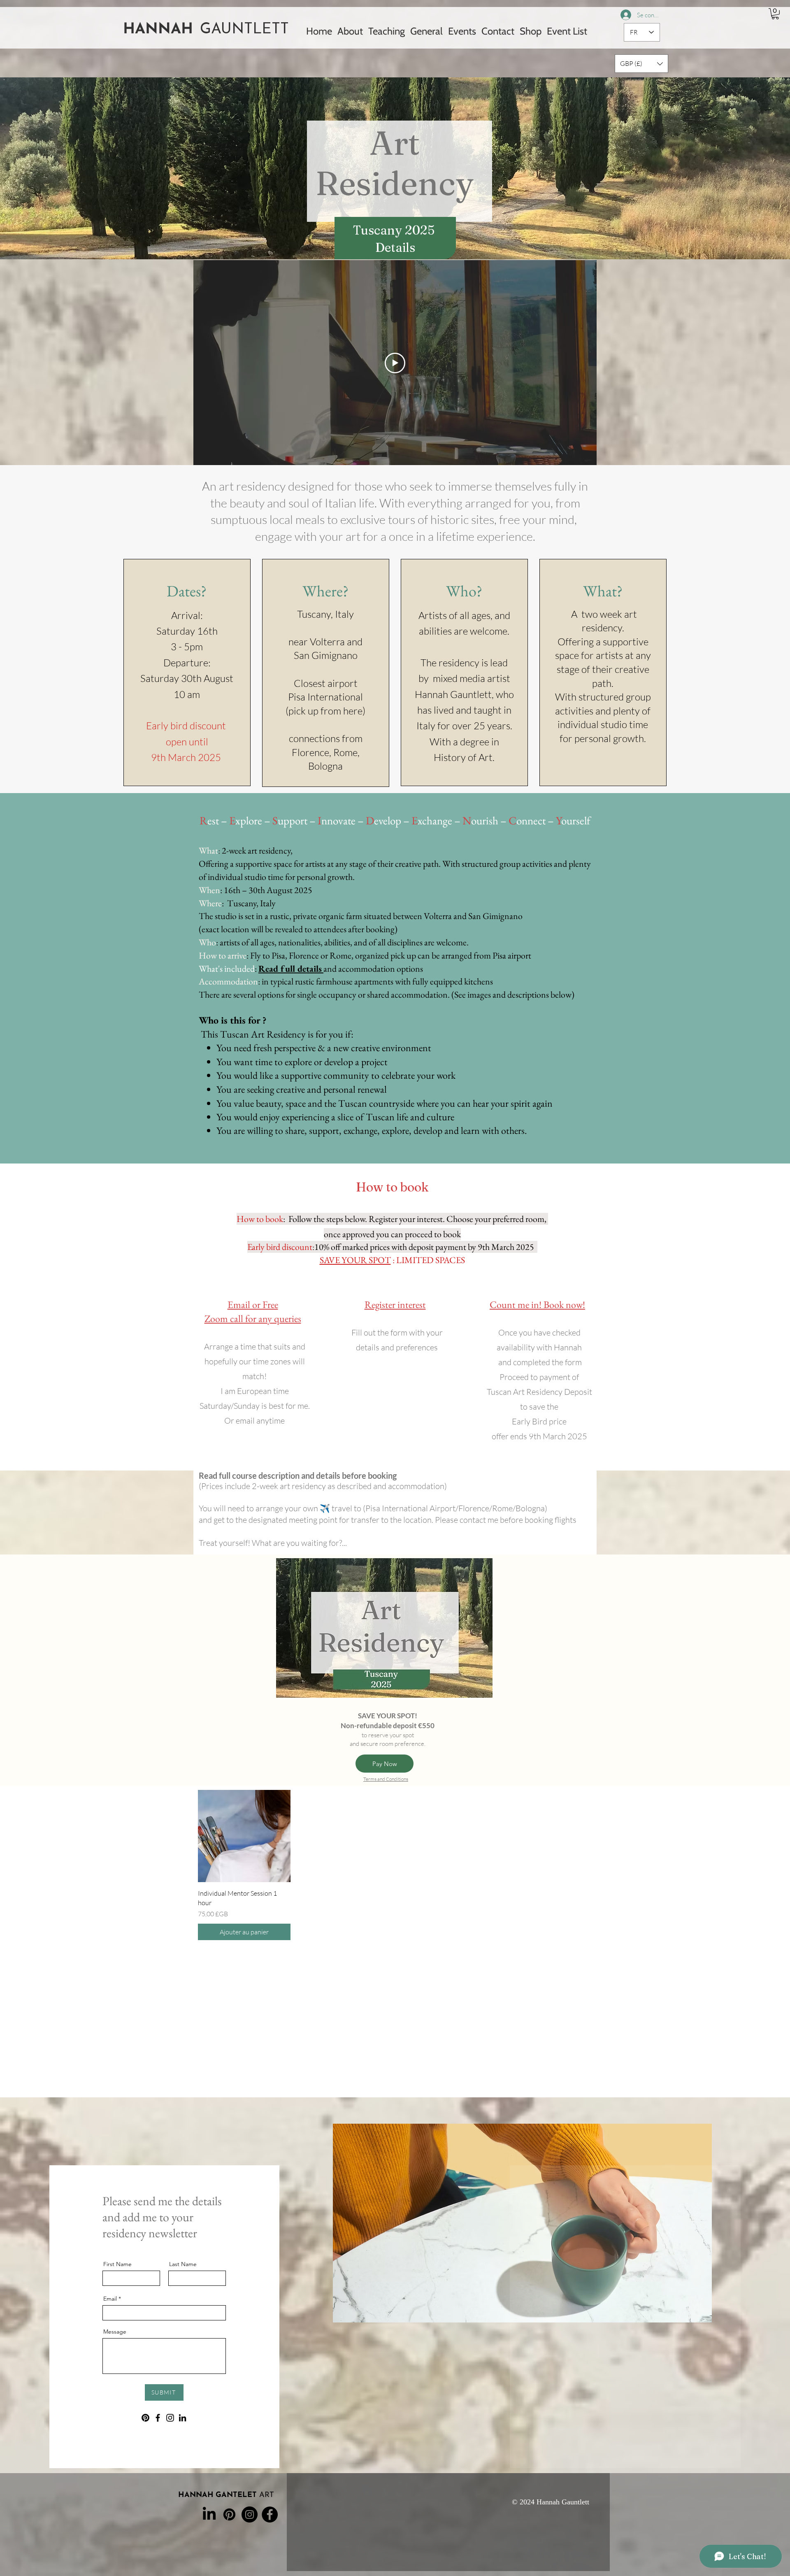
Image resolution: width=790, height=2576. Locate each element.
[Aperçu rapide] (244, 1836)
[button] (775, 14)
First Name (117, 2264)
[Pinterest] (145, 2418)
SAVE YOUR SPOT (355, 1260)
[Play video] (395, 363)
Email (110, 2299)
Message (115, 2332)
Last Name (183, 2264)
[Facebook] (158, 2418)
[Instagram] (170, 2418)
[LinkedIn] (182, 2418)
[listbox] (641, 64)
